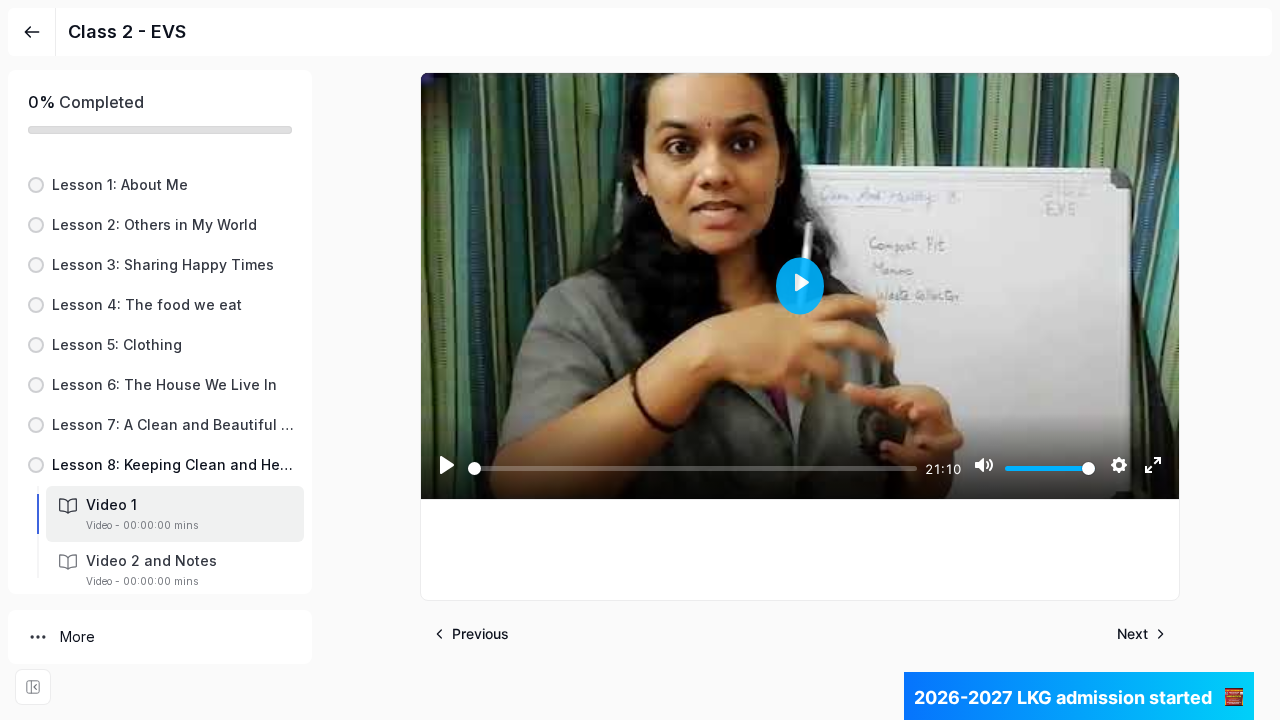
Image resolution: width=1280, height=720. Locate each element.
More (77, 636)
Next (1132, 633)
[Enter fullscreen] (33, 687)
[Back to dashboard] (32, 32)
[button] (160, 185)
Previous (480, 633)
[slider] (692, 468)
